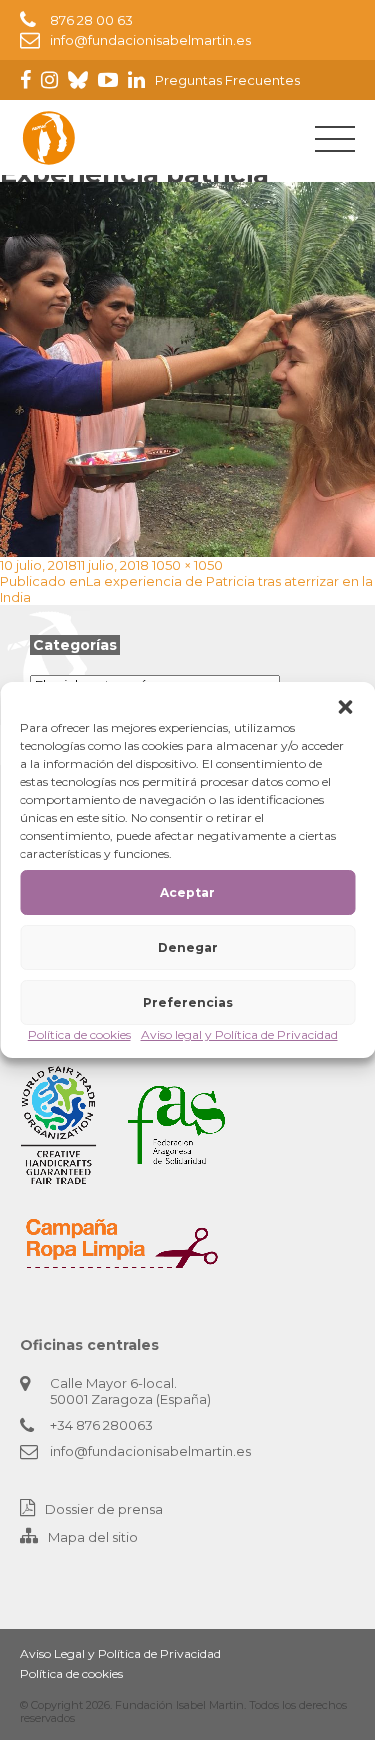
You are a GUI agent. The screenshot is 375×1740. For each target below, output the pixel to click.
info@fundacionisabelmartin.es (150, 40)
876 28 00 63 (91, 20)
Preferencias (188, 1002)
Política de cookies (79, 1034)
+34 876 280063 (101, 1425)
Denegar (188, 947)
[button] (345, 707)
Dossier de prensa (104, 1509)
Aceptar (187, 892)
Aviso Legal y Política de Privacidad (120, 1653)
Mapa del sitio (93, 1537)
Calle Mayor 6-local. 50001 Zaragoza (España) (130, 1391)
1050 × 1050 (187, 565)
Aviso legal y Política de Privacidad (239, 1034)
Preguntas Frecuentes (227, 80)
